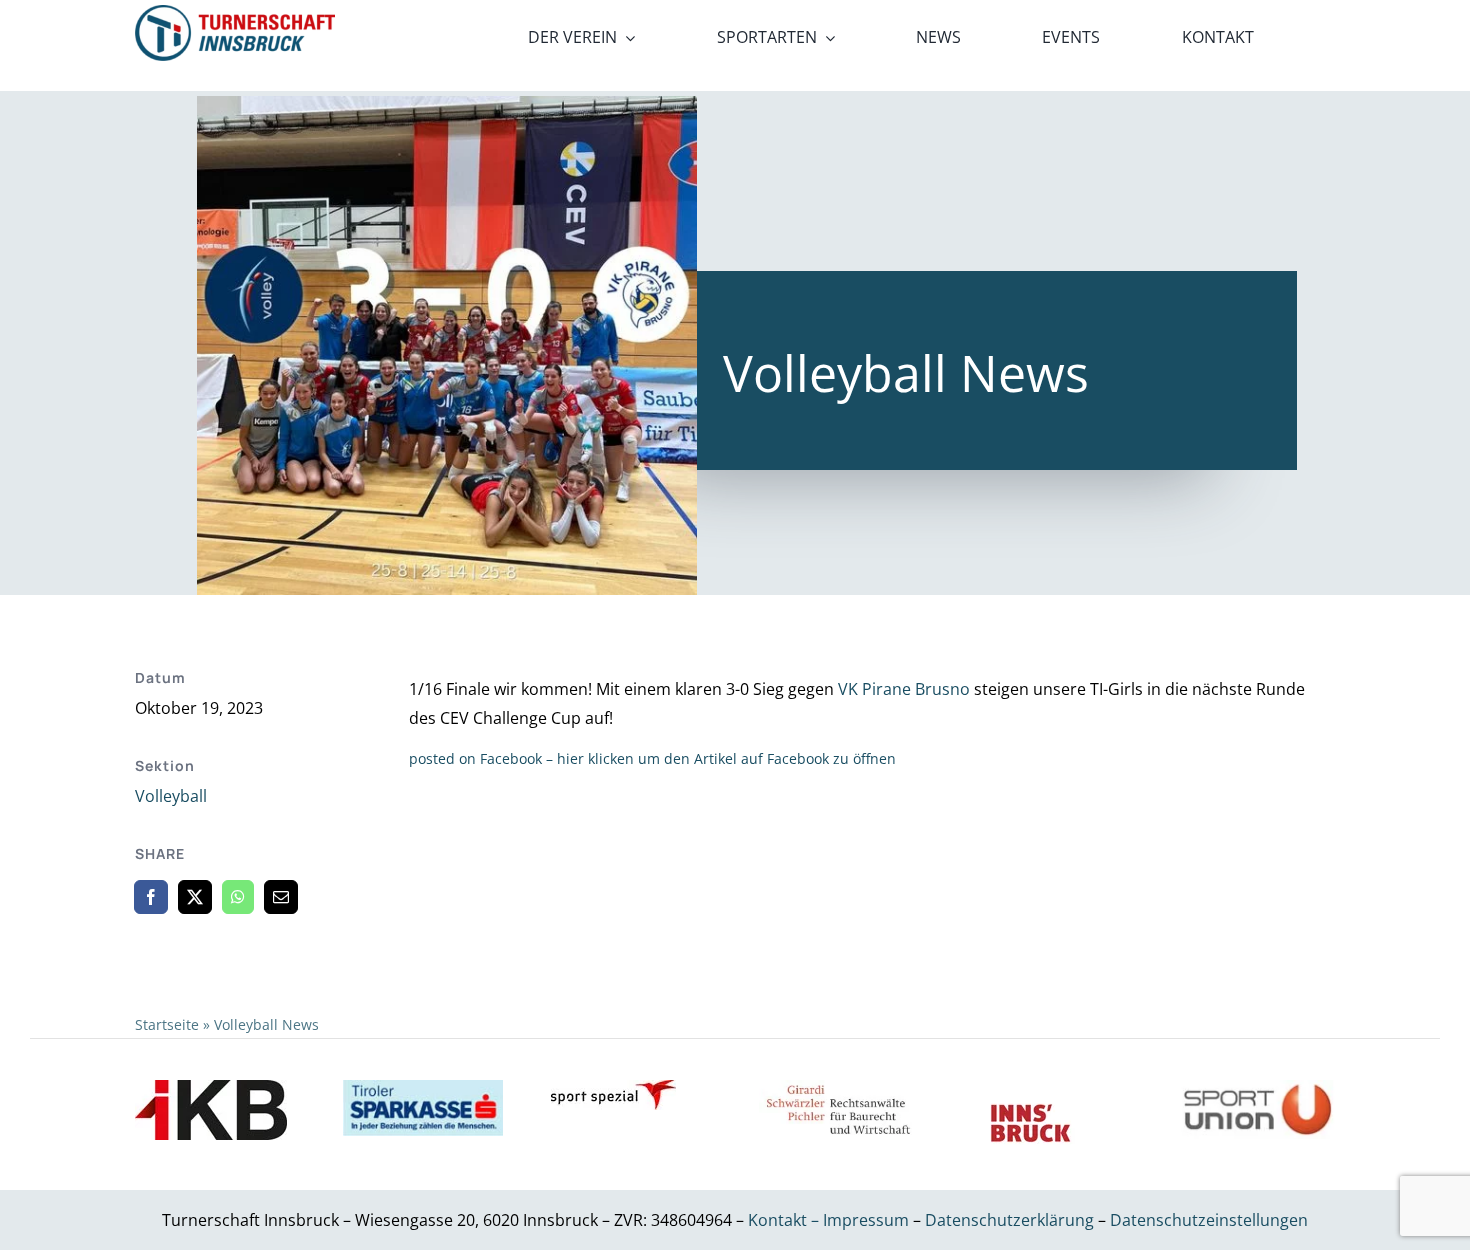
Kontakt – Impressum (828, 1220)
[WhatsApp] (238, 897)
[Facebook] (151, 897)
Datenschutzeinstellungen (1209, 1220)
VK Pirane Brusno (904, 689)
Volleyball (171, 796)
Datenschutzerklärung (1011, 1220)
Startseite (167, 1024)
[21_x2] (235, 13)
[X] (195, 897)
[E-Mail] (281, 897)
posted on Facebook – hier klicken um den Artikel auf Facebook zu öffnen (652, 758)
